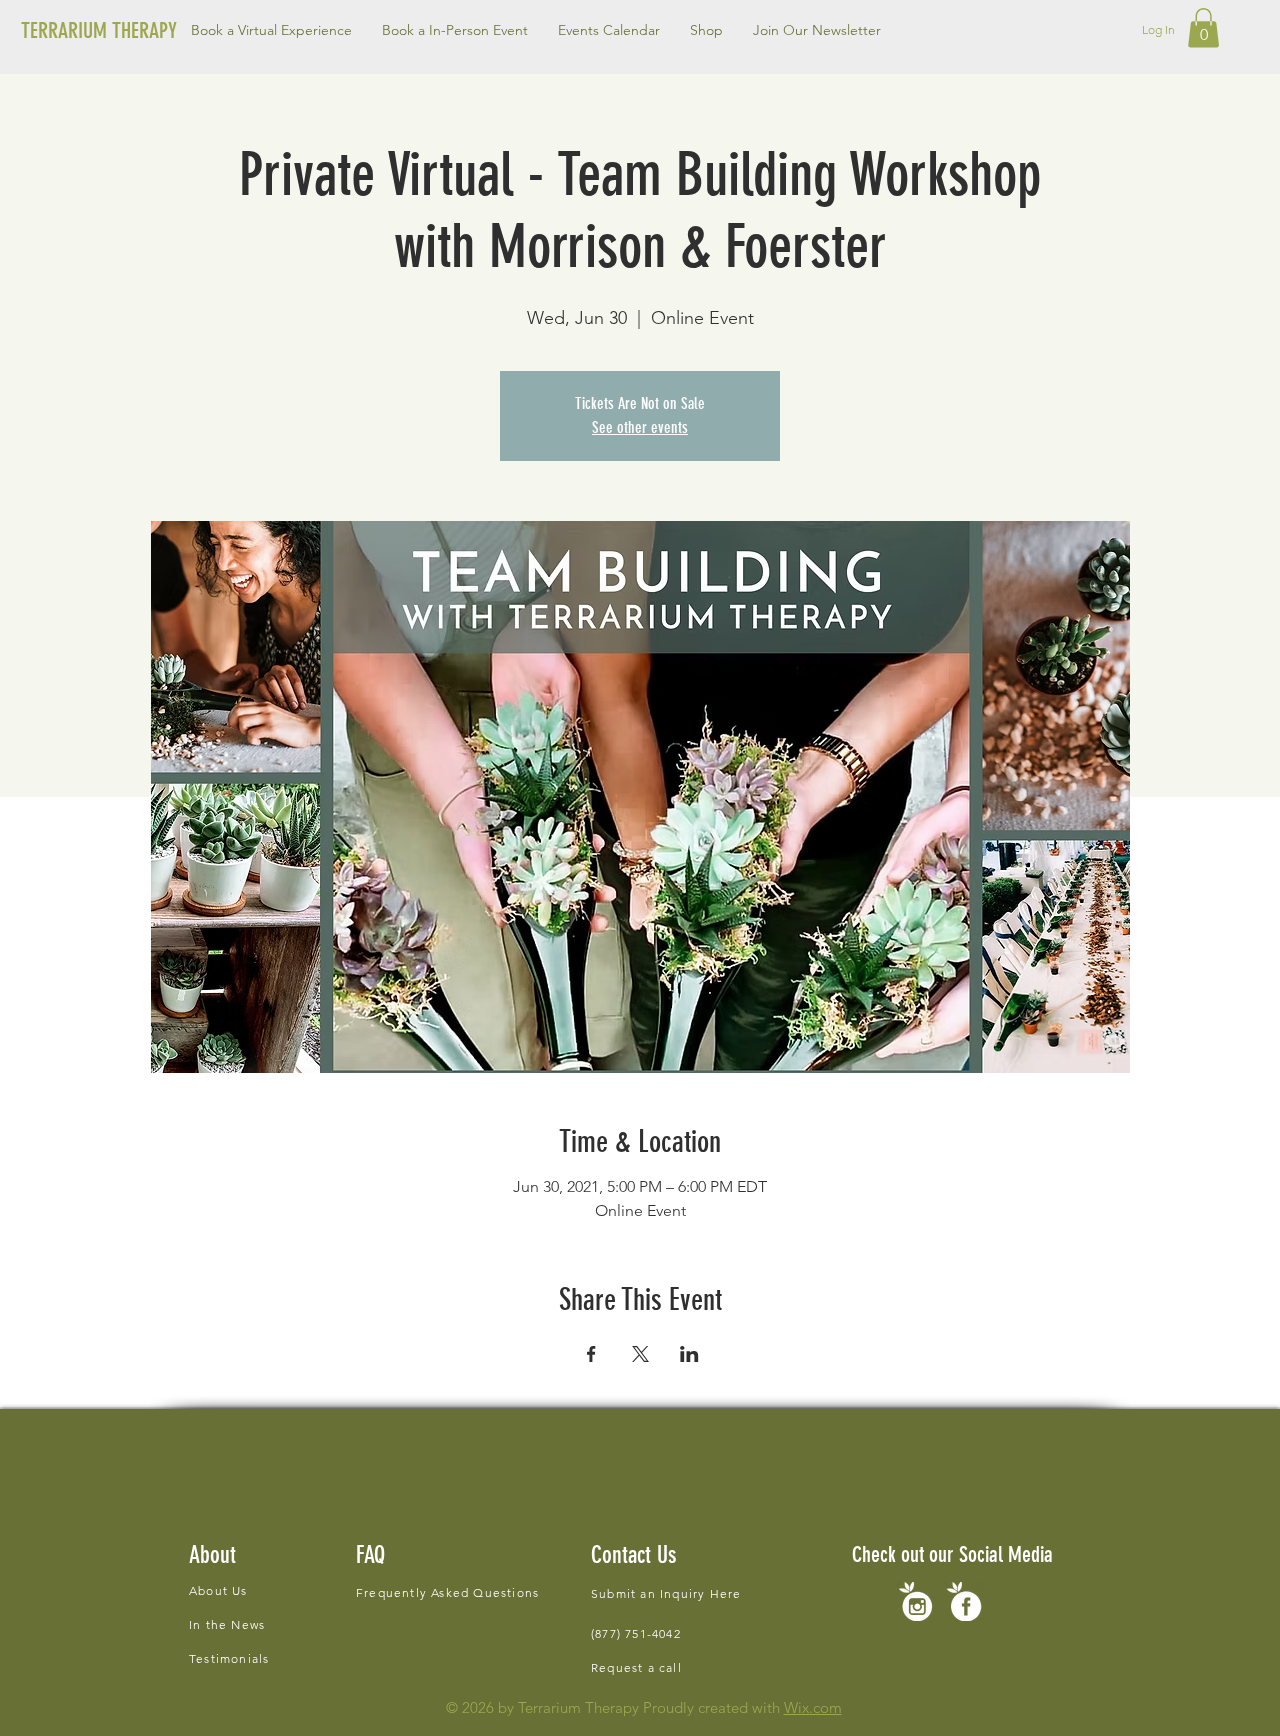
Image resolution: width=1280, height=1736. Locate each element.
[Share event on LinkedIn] (689, 1354)
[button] (455, 30)
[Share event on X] (640, 1354)
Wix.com (813, 1707)
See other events (640, 427)
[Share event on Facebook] (591, 1354)
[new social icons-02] (915, 1601)
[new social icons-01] (964, 1601)
